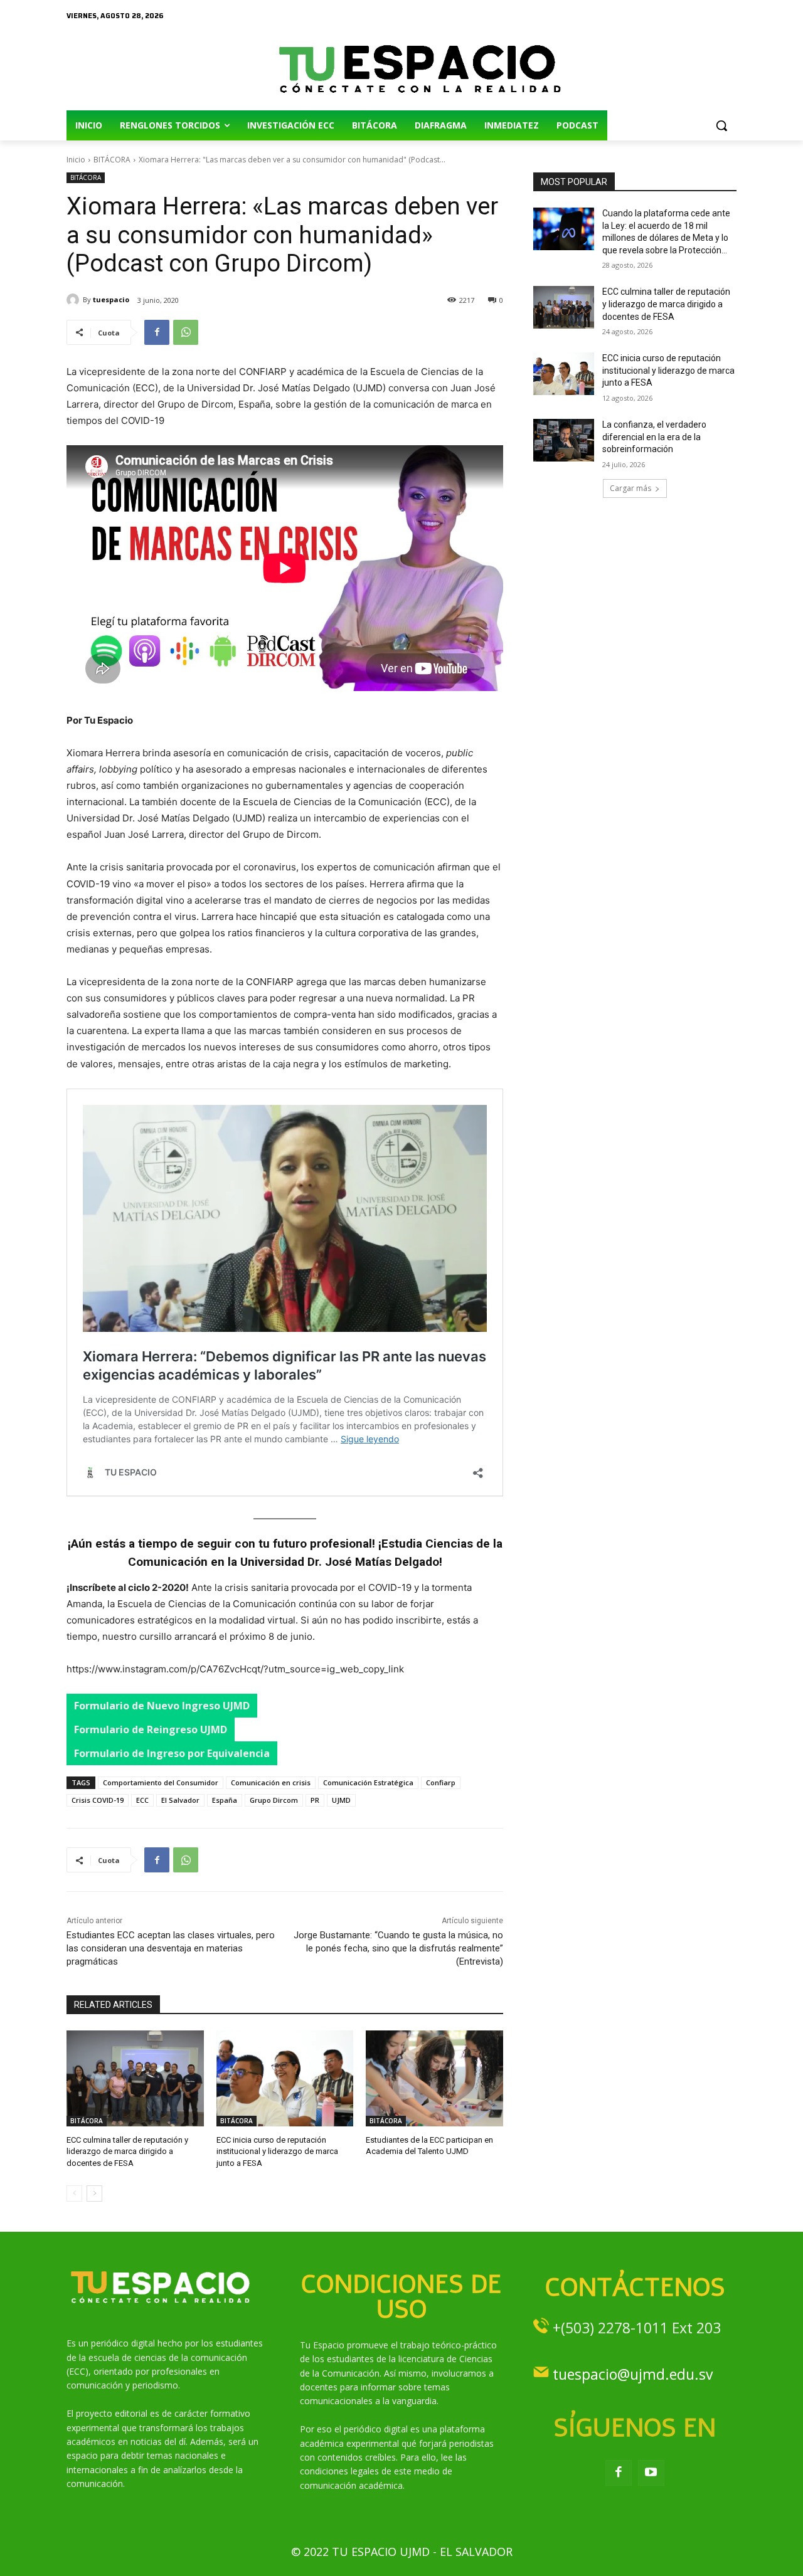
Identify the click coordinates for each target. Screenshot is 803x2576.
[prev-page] (74, 2193)
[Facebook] (157, 332)
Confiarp (441, 1782)
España (225, 1800)
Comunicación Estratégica (368, 1782)
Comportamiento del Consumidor (161, 1782)
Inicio (76, 160)
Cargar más (630, 488)
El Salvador (180, 1800)
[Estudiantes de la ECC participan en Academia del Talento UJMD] (434, 2078)
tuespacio (111, 299)
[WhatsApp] (186, 332)
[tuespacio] (75, 300)
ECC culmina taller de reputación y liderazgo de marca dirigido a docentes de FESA (127, 2151)
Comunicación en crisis (271, 1782)
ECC (142, 1800)
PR (315, 1800)
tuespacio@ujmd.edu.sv (633, 2374)
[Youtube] (651, 2473)
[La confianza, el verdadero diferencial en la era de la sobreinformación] (564, 440)
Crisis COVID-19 (98, 1800)
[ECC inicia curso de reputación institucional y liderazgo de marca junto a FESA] (285, 2078)
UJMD (341, 1800)
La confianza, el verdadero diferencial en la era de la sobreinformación (654, 437)
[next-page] (94, 2193)
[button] (721, 125)
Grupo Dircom (274, 1800)
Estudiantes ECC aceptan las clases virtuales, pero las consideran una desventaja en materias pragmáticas (171, 1948)
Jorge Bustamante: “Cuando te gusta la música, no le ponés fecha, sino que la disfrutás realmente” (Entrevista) (398, 1948)
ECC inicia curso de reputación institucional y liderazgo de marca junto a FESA (277, 2151)
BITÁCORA (112, 160)
